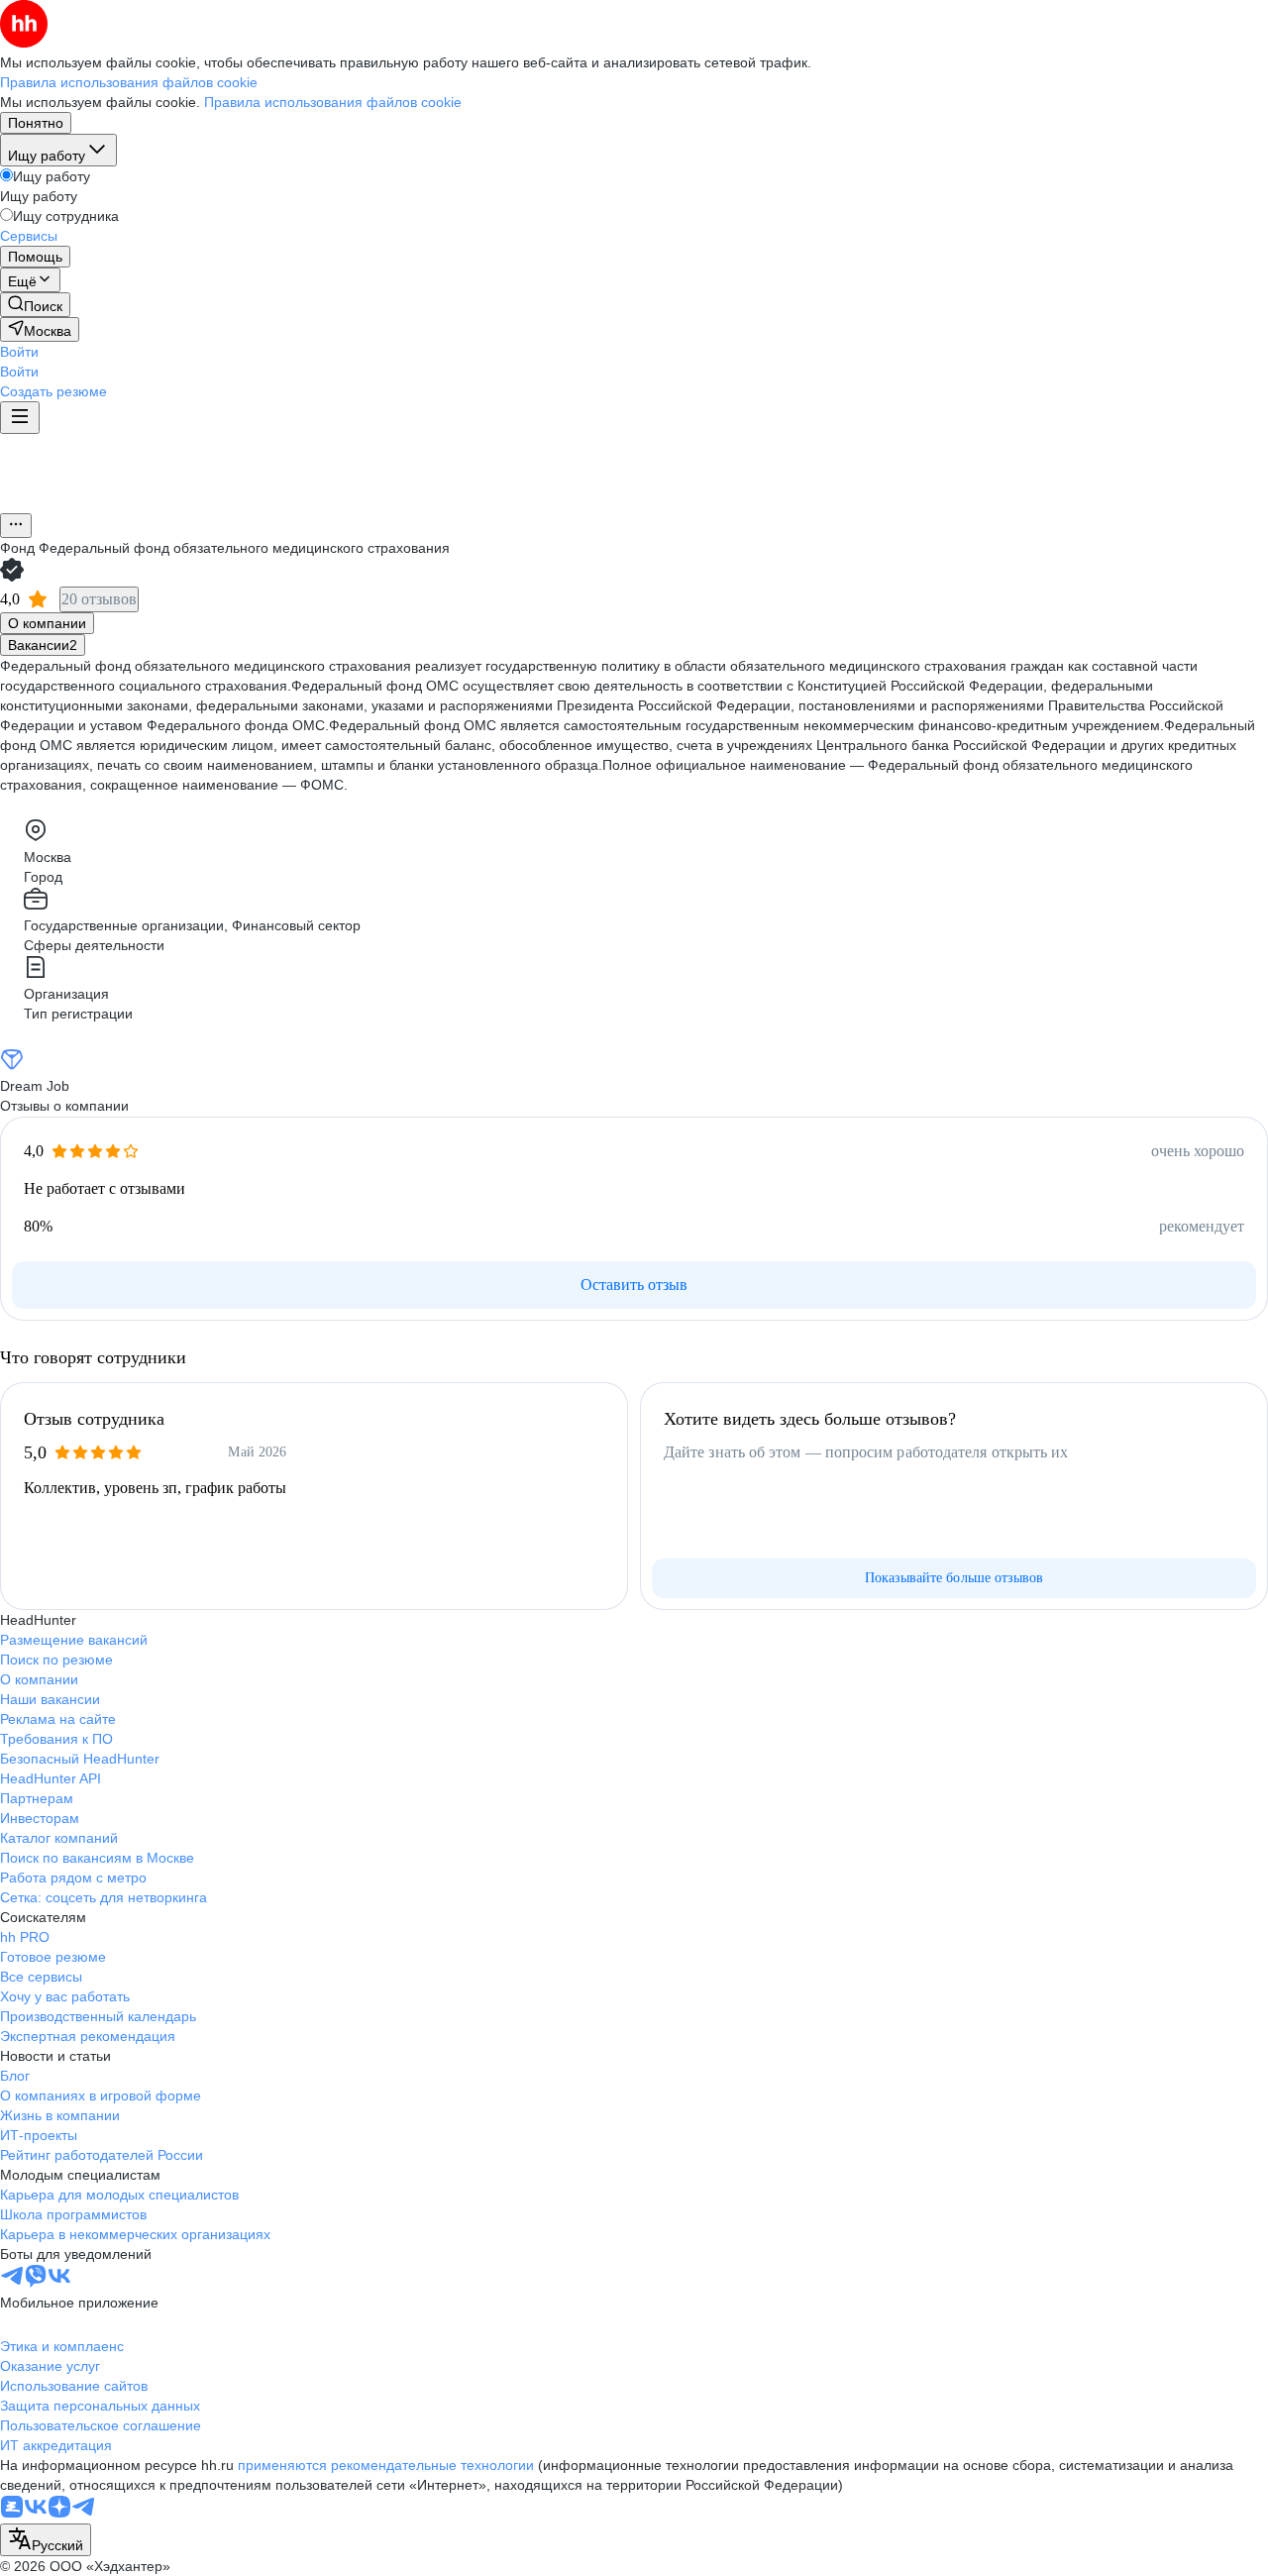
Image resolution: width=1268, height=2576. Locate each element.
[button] (19, 352)
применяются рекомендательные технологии (386, 2465)
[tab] (47, 623)
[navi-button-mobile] (20, 418)
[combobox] (46, 2540)
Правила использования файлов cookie (333, 102)
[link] (35, 305)
